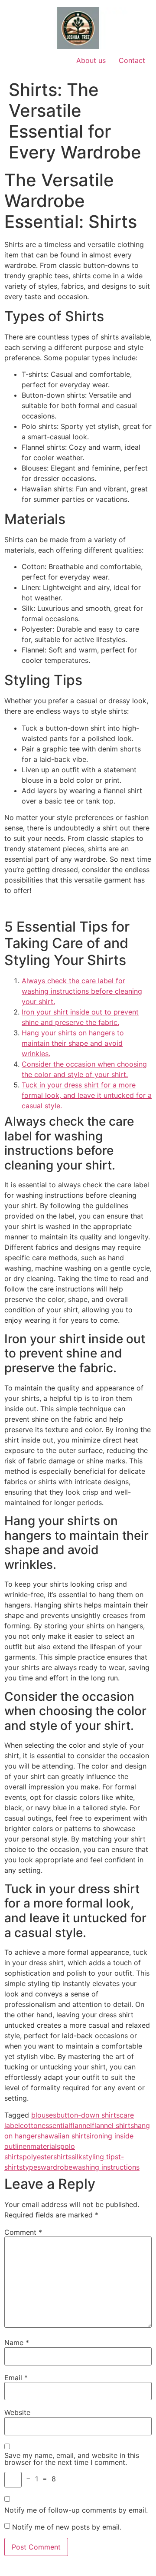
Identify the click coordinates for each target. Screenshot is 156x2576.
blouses (44, 2115)
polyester (38, 2157)
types (32, 2167)
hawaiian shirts (65, 2136)
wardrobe (57, 2167)
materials (45, 2146)
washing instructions (106, 2167)
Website (17, 2412)
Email (16, 2378)
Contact (132, 60)
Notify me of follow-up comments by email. (76, 2510)
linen (23, 2146)
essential (56, 2125)
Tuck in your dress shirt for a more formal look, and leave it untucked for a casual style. (87, 1095)
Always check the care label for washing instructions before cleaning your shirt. (82, 991)
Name (17, 2342)
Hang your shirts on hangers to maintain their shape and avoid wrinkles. (73, 1043)
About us (91, 60)
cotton (31, 2125)
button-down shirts (88, 2115)
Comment (23, 2232)
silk (77, 2157)
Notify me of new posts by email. (67, 2527)
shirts (62, 2157)
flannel (81, 2125)
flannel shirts (113, 2125)
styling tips (100, 2157)
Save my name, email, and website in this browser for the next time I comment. (72, 2459)
